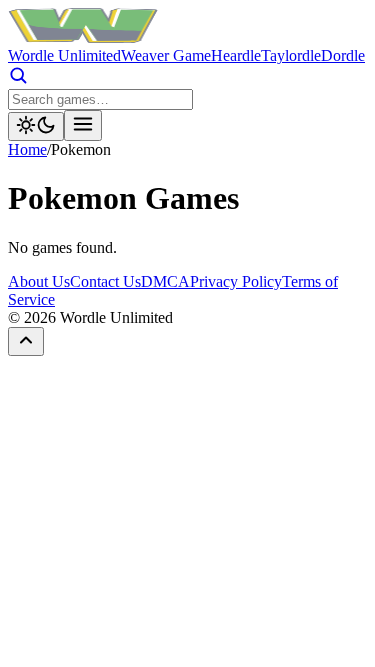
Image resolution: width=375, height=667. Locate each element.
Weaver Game (166, 55)
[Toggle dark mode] (36, 126)
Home (27, 149)
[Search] (18, 79)
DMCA (165, 281)
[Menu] (83, 125)
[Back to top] (26, 341)
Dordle (343, 55)
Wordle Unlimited (64, 55)
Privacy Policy (236, 281)
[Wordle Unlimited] (83, 37)
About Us (39, 281)
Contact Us (105, 281)
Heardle (236, 55)
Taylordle (291, 55)
